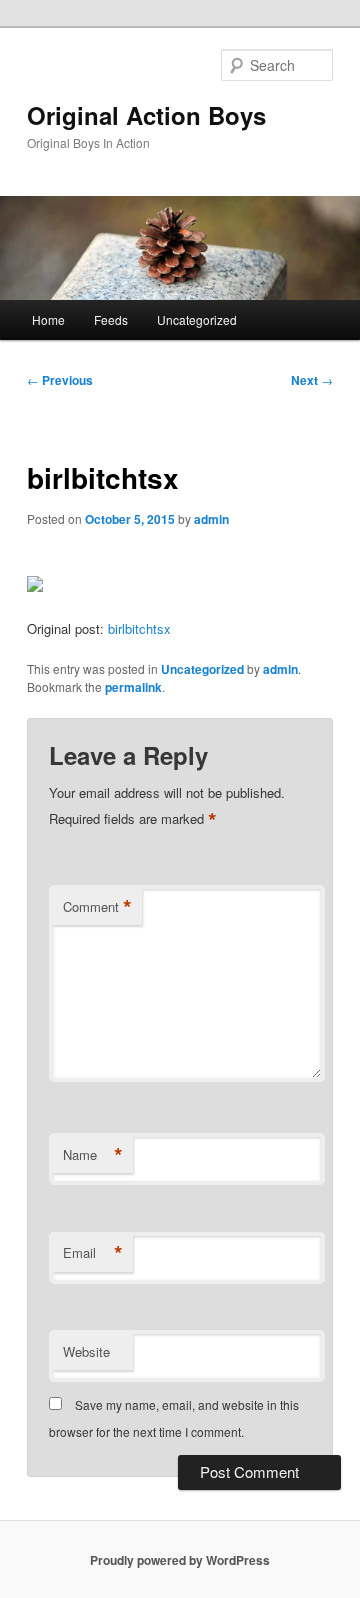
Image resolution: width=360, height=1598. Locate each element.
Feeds (111, 319)
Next (312, 380)
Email (93, 1253)
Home (48, 319)
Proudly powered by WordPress (180, 1560)
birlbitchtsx (139, 628)
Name (93, 1155)
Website (86, 1351)
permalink (133, 687)
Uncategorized (197, 319)
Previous (60, 380)
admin (211, 519)
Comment (97, 907)
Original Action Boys (146, 115)
